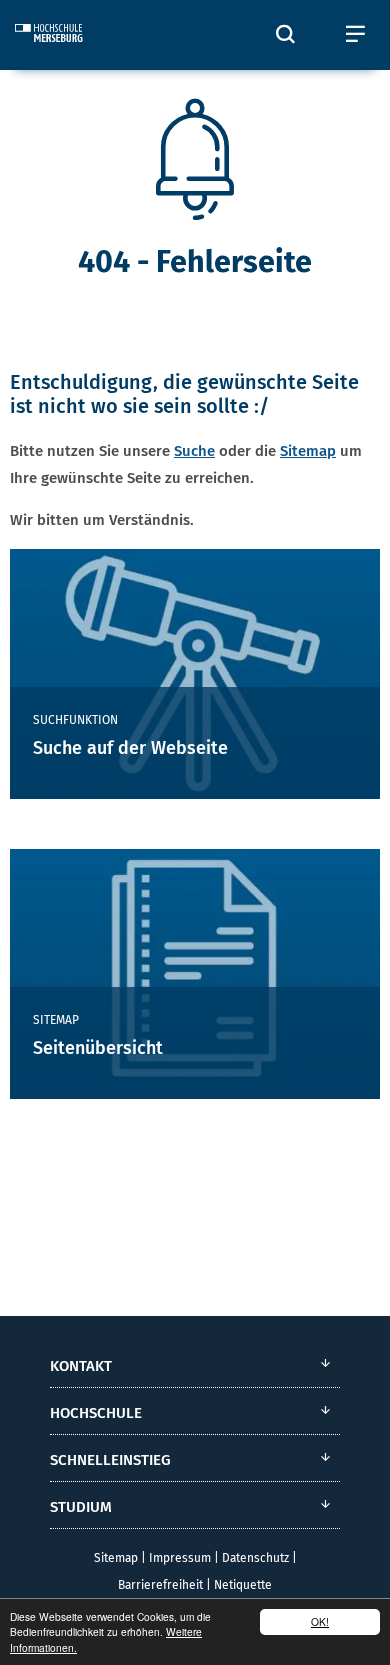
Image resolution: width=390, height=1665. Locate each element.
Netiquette (243, 1585)
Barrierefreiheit (160, 1585)
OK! (320, 1621)
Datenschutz (255, 1558)
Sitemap (308, 451)
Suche (194, 451)
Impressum (180, 1558)
